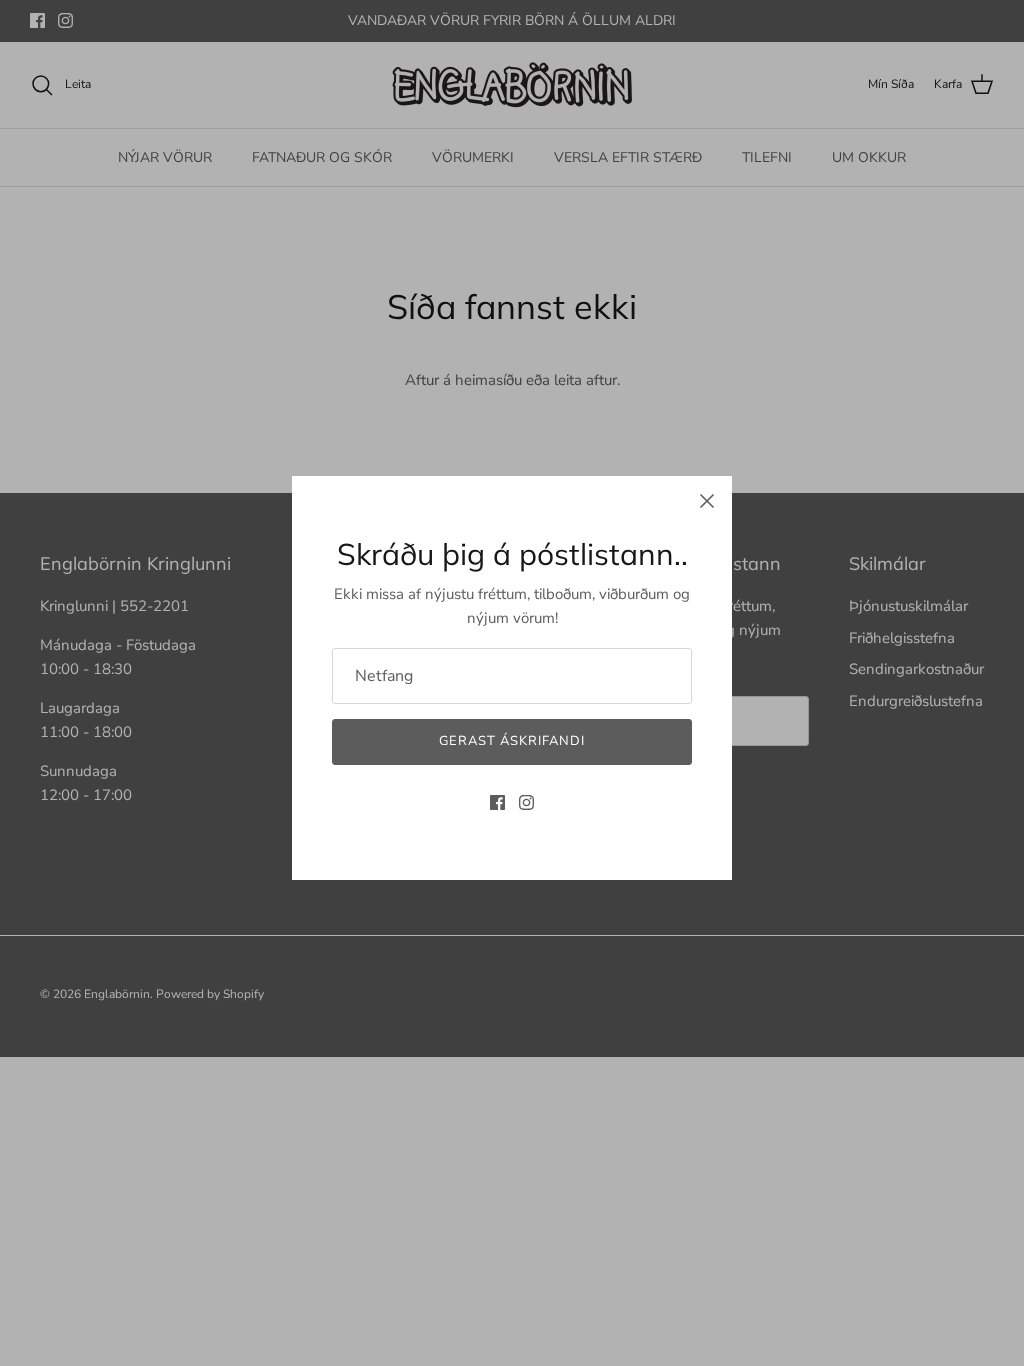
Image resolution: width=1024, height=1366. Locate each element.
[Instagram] (526, 802)
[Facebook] (497, 802)
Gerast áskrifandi (512, 741)
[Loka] (707, 501)
